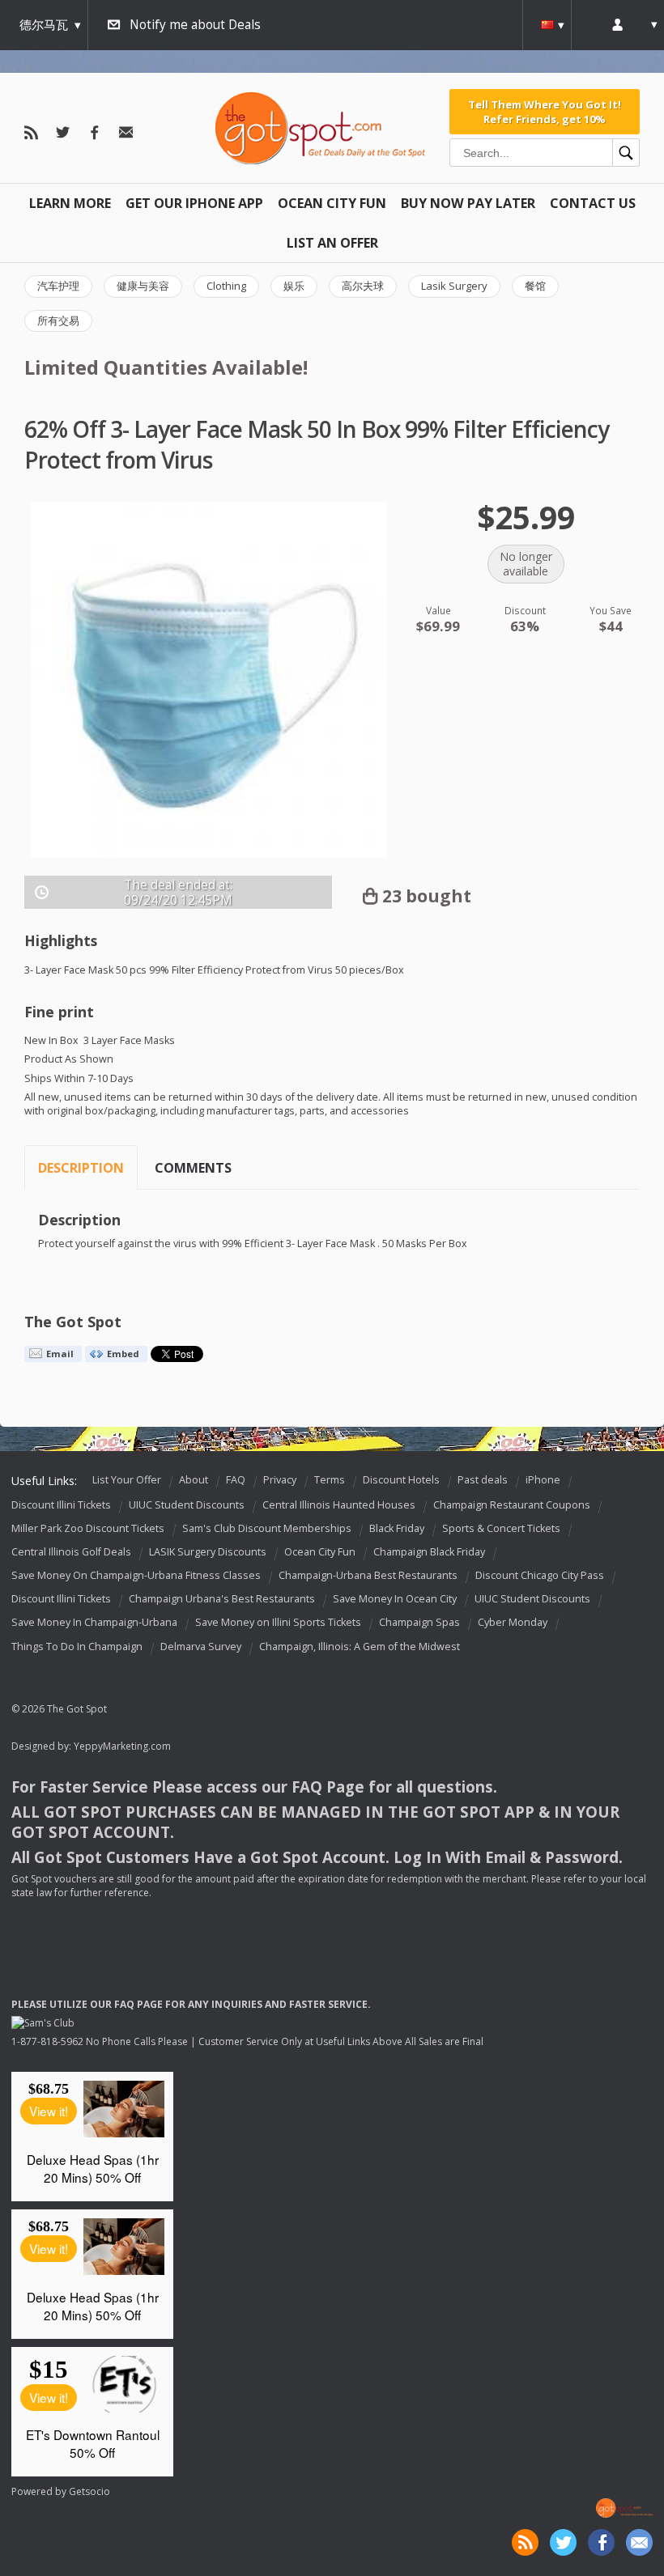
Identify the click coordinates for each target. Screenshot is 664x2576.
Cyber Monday (513, 1623)
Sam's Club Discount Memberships (267, 1528)
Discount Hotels (401, 1480)
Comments (193, 1168)
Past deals (483, 1480)
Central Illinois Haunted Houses (339, 1505)
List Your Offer (127, 1480)
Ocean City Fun (332, 203)
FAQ (236, 1480)
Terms (330, 1480)
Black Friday (397, 1528)
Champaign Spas (419, 1623)
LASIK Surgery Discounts (208, 1552)
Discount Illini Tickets (61, 1505)
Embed (123, 1354)
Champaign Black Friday (429, 1552)
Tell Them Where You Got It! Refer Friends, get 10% (545, 112)
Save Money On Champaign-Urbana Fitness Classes (136, 1575)
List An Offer (332, 243)
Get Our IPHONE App (194, 203)
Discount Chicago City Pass (540, 1575)
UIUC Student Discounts (187, 1505)
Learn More (70, 203)
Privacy (280, 1480)
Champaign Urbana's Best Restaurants (222, 1600)
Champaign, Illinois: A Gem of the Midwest (360, 1647)
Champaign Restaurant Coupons (512, 1505)
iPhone (543, 1480)
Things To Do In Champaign (77, 1647)
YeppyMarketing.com (122, 1746)
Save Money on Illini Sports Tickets (278, 1623)
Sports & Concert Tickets (501, 1528)
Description (81, 1168)
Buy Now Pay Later (468, 203)
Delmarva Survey (201, 1647)
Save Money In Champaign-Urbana (94, 1623)
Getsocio (89, 2491)
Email (60, 1354)
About (194, 1480)
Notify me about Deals (195, 25)
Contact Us (593, 203)
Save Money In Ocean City (395, 1600)
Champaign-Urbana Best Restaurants (368, 1575)
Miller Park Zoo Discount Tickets (88, 1528)
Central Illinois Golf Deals (71, 1552)
